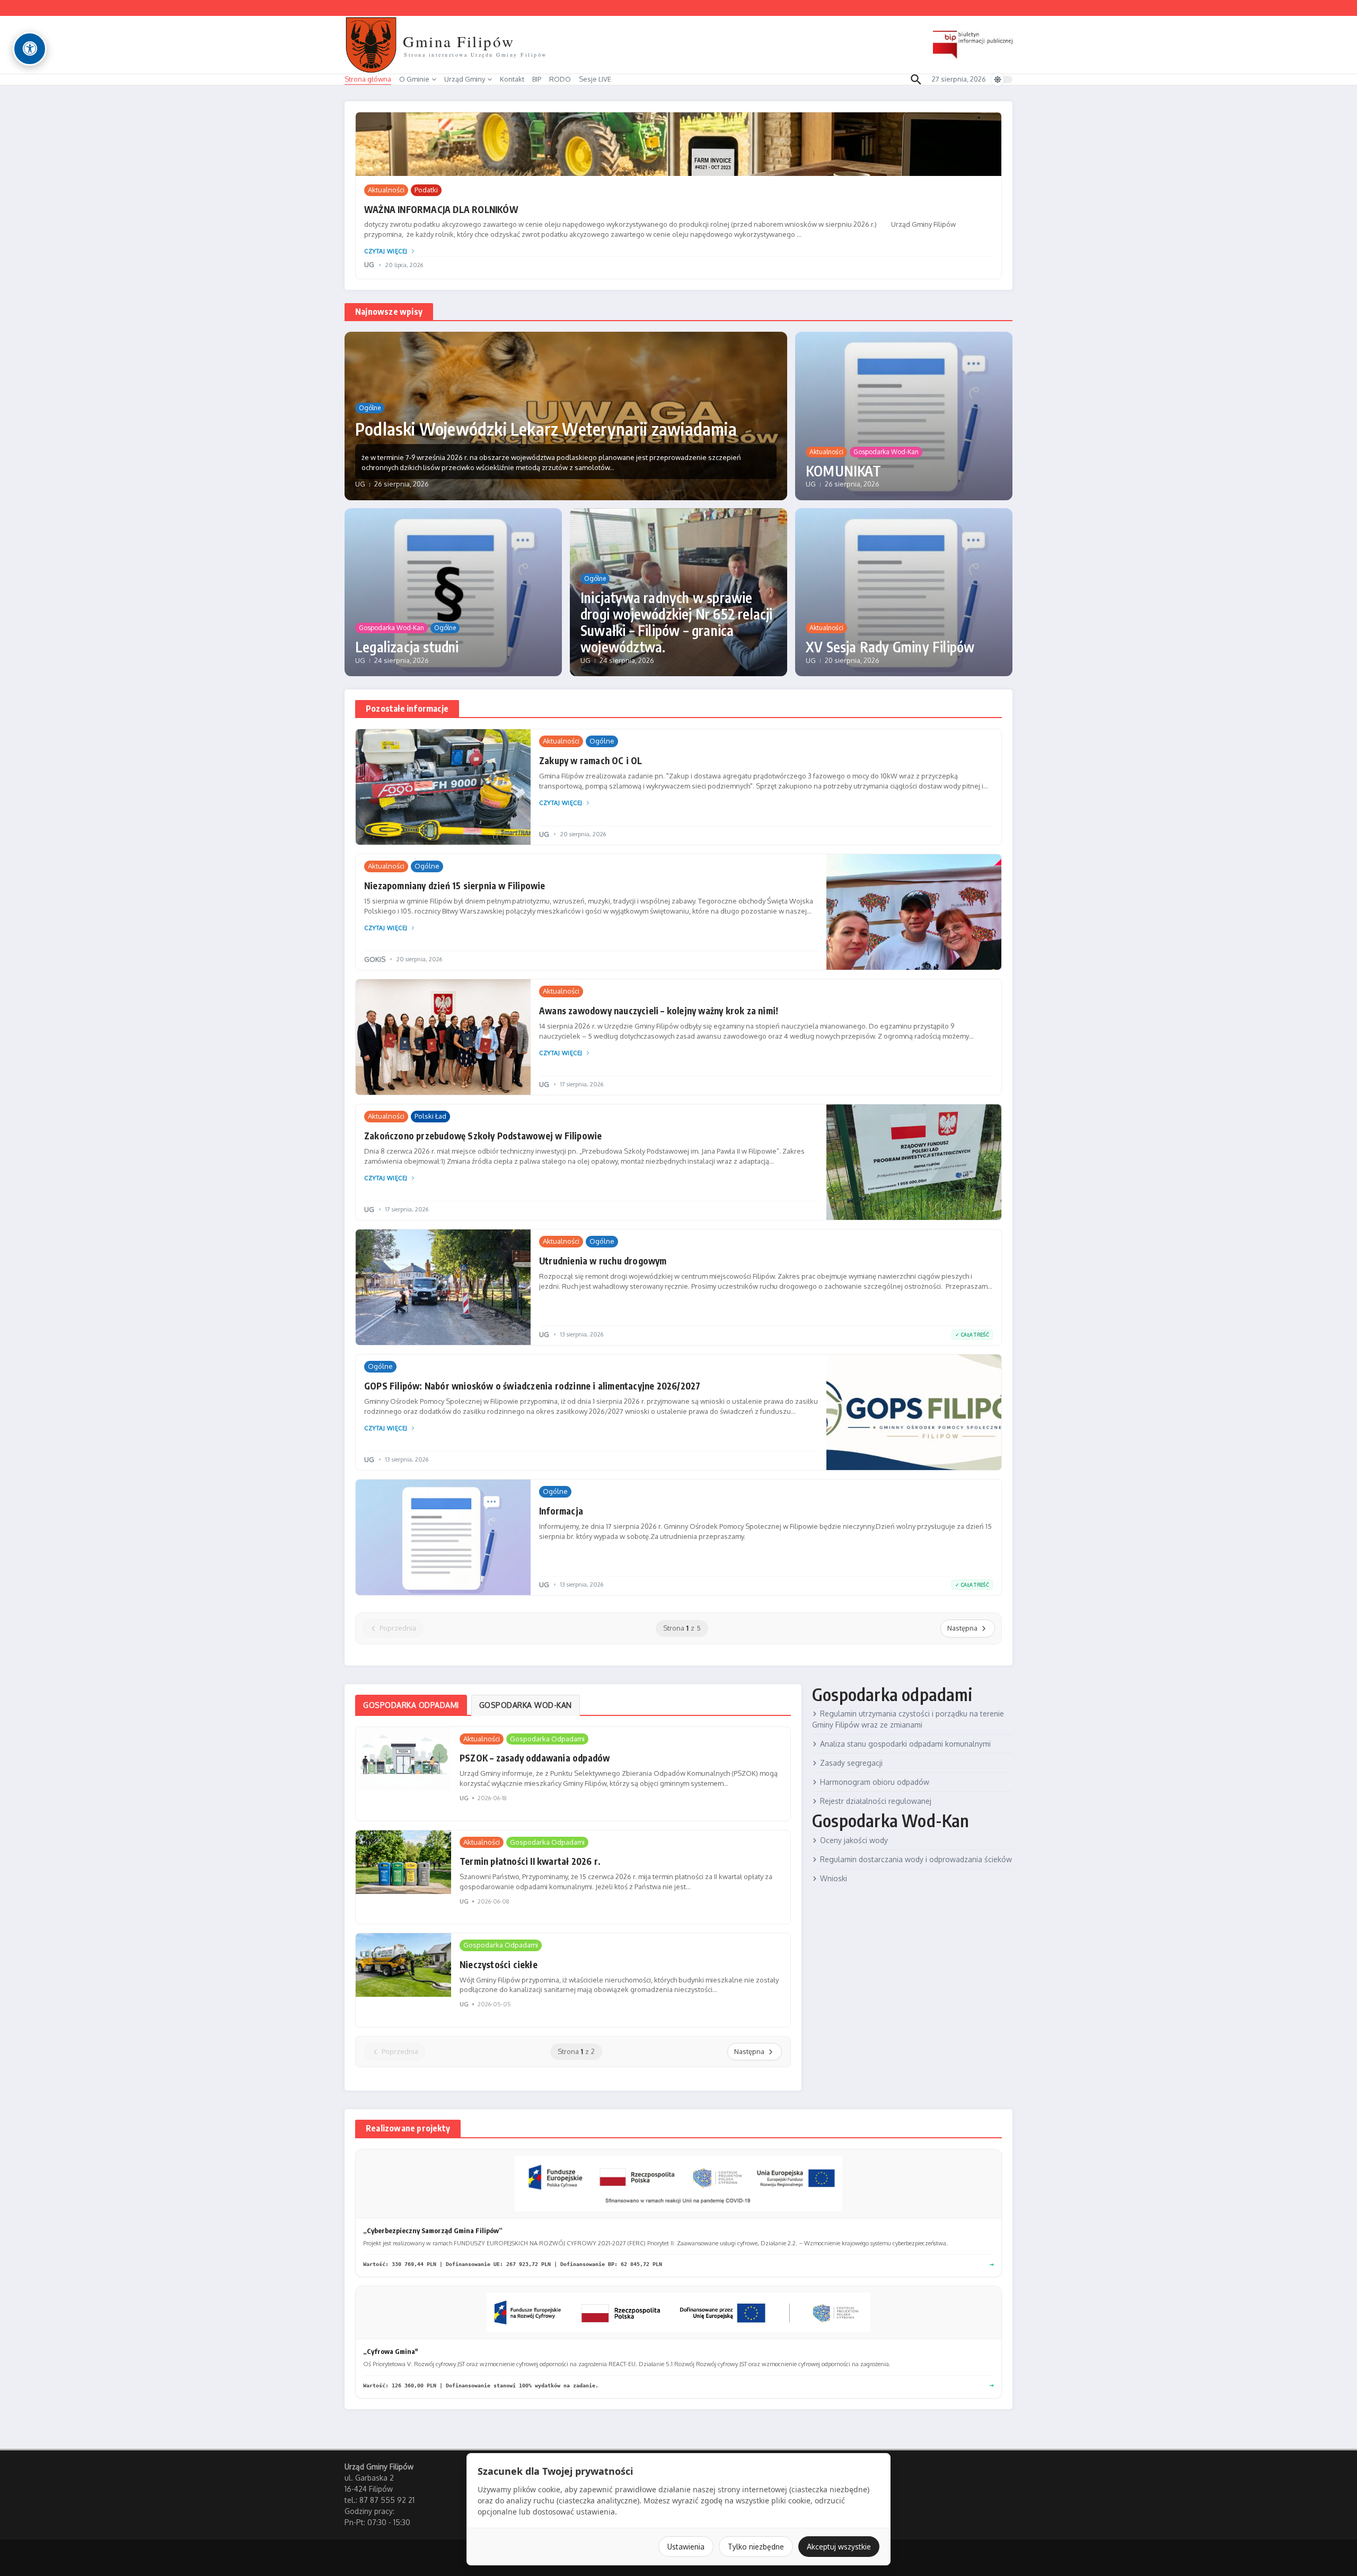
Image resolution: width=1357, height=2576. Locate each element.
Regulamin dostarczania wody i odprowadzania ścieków (916, 1859)
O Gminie (414, 79)
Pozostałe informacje (407, 709)
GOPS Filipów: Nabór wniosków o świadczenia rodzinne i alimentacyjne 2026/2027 (532, 1386)
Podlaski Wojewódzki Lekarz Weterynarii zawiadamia (546, 429)
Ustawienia (686, 2547)
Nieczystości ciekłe (499, 1964)
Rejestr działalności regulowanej (876, 1801)
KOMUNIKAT (843, 471)
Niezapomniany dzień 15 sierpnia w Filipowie (455, 886)
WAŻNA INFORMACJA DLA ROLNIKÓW (441, 209)
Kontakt (512, 79)
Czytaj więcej (386, 251)
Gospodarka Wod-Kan (886, 452)
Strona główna (368, 79)
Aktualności (386, 190)
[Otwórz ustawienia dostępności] (30, 49)
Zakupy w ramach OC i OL (591, 760)
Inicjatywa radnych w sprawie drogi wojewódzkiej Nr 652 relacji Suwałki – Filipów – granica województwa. (677, 622)
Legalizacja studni (407, 647)
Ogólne (370, 408)
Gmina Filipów (459, 41)
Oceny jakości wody (854, 1840)
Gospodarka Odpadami (547, 1739)
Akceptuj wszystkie (839, 2547)
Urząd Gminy (465, 79)
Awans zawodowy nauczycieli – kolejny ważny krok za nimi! (659, 1011)
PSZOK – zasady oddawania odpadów (535, 1758)
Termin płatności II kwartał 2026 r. (530, 1861)
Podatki (426, 190)
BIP (537, 79)
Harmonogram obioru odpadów (875, 1782)
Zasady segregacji (851, 1763)
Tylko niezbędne (756, 2547)
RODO (560, 79)
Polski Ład (430, 1116)
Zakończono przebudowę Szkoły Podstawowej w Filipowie (483, 1136)
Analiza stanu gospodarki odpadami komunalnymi (905, 1744)
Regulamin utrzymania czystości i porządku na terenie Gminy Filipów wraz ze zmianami (908, 1719)
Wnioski (834, 1878)
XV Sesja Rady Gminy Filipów (890, 647)
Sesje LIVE (595, 79)
